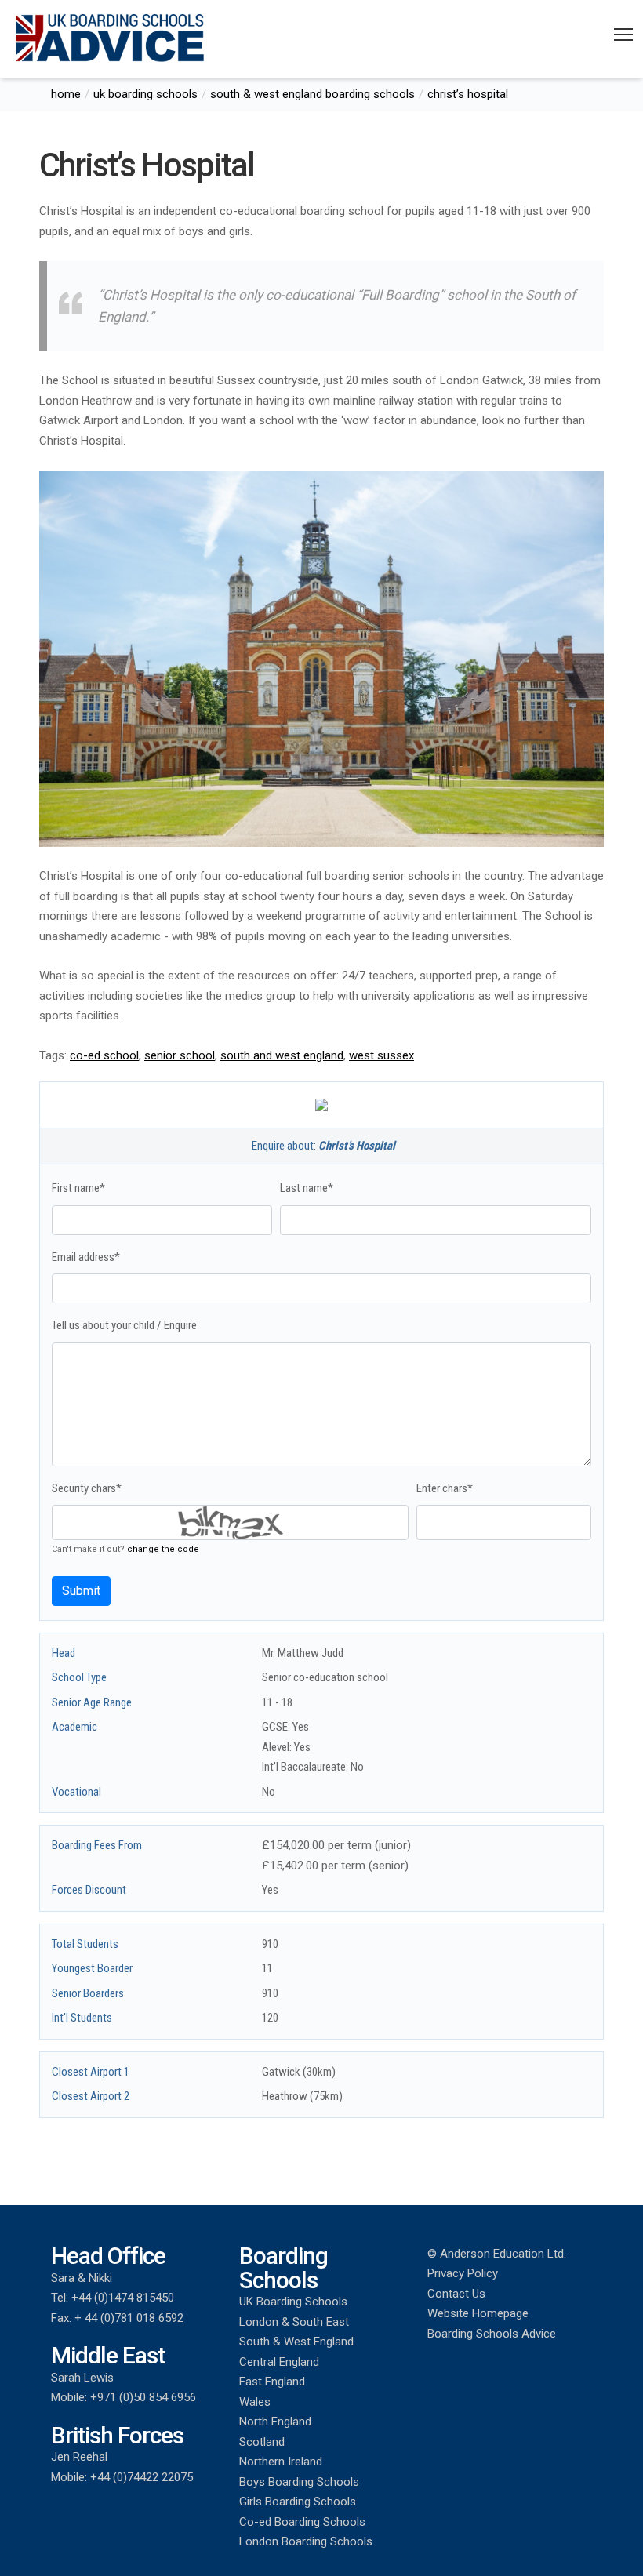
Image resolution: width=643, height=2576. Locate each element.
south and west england (282, 1055)
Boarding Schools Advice (492, 2334)
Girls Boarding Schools (298, 2502)
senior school (180, 1055)
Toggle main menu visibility (624, 34)
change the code (163, 1549)
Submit (81, 1591)
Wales (255, 2402)
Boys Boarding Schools (299, 2482)
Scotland (262, 2442)
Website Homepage (478, 2313)
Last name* (307, 1188)
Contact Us (456, 2294)
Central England (279, 2362)
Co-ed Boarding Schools (302, 2522)
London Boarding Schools (306, 2541)
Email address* (86, 1257)
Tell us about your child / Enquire (124, 1325)
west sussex (381, 1055)
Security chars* (87, 1488)
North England (275, 2422)
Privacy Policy (463, 2273)
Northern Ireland (281, 2462)
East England (272, 2382)
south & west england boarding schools (312, 94)
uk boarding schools (145, 94)
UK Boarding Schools (293, 2302)
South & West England (296, 2342)
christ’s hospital (468, 94)
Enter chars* (445, 1488)
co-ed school (104, 1055)
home (66, 94)
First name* (78, 1188)
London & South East (294, 2322)
